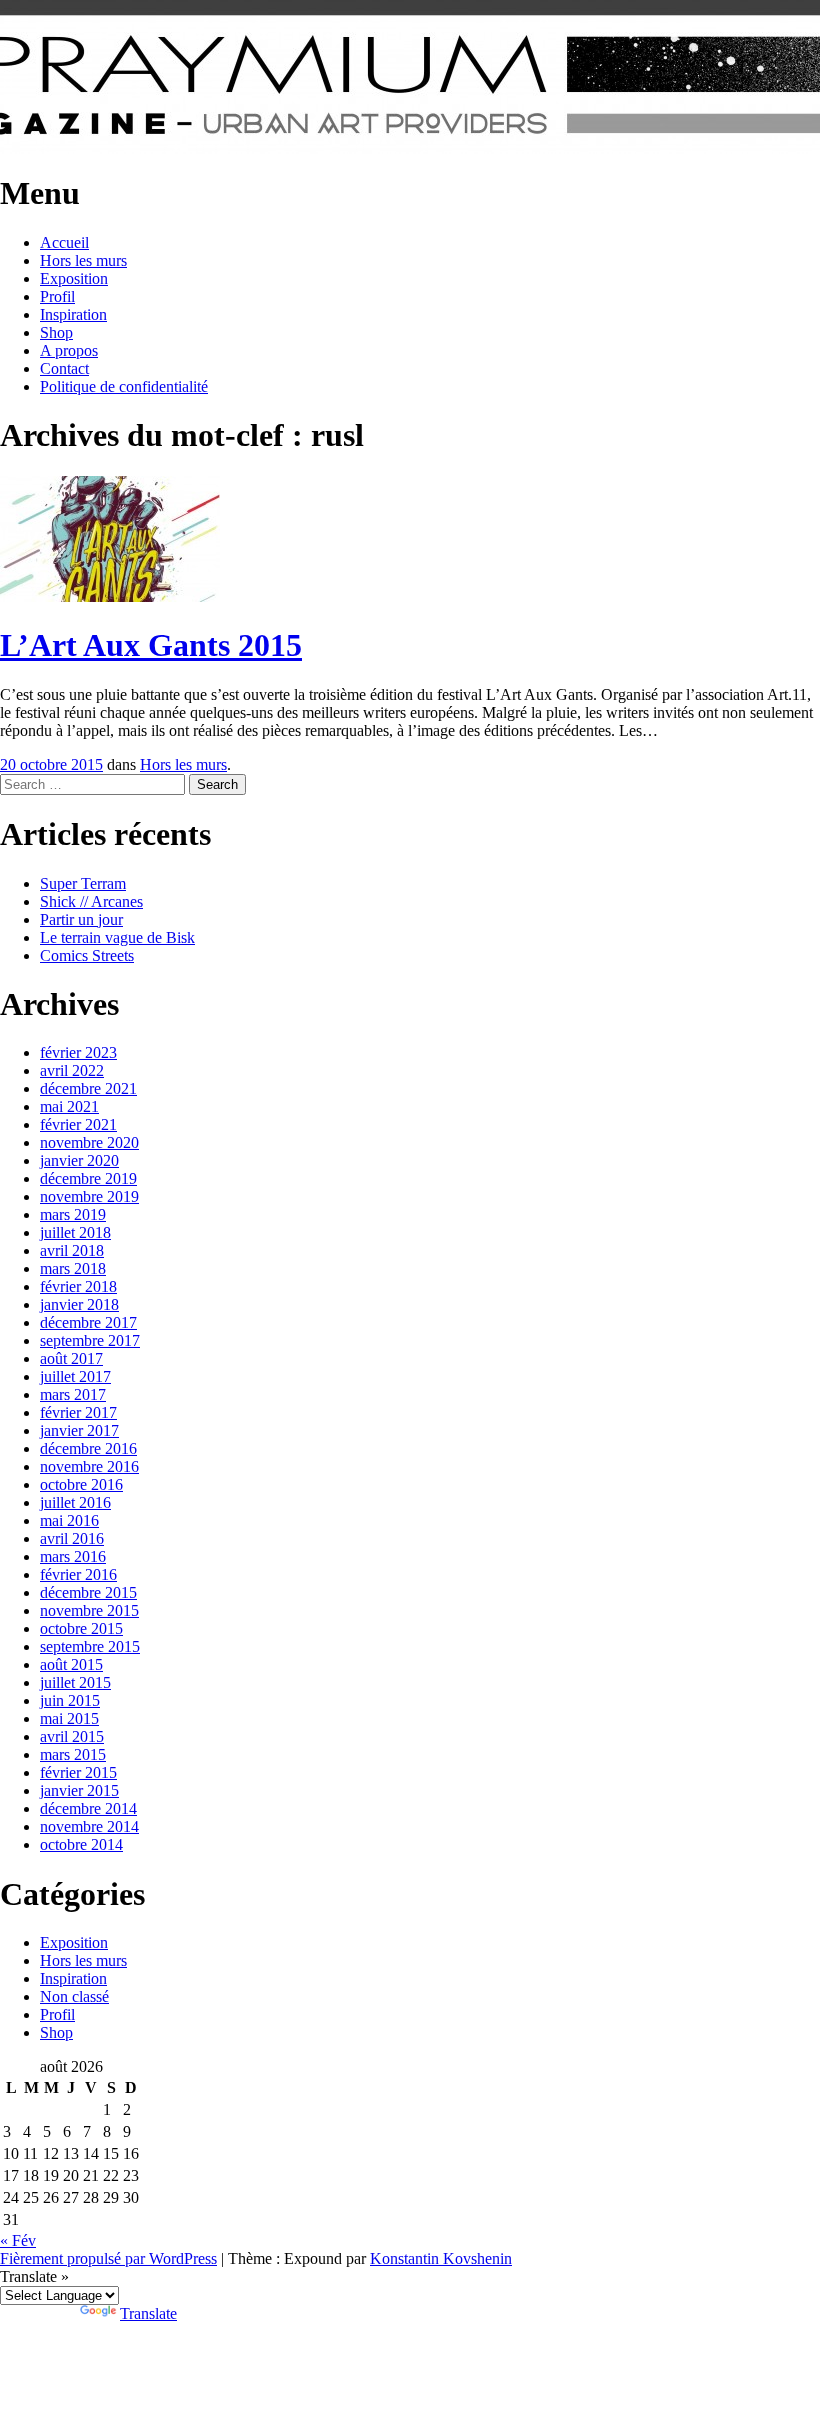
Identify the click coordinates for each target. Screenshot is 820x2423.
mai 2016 (69, 1520)
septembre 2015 (90, 1646)
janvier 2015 (79, 1790)
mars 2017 (73, 1394)
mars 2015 (73, 1754)
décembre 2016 (88, 1448)
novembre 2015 (89, 1610)
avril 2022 (72, 1070)
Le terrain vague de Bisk (117, 937)
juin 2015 (70, 1700)
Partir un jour (81, 919)
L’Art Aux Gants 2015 (151, 645)
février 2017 (78, 1412)
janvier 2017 (79, 1430)
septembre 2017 (90, 1340)
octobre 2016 (81, 1484)
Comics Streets (87, 955)
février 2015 (78, 1772)
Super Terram (83, 883)
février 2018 (78, 1286)
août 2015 (71, 1664)
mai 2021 (69, 1106)
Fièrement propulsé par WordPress (108, 2258)
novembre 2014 (89, 1826)
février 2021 (78, 1124)
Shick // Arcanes (91, 901)
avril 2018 (72, 1250)
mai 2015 (69, 1718)
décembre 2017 (88, 1322)
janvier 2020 (79, 1160)
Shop (56, 332)
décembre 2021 (88, 1088)
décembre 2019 (88, 1178)
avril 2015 (72, 1736)
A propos (69, 350)
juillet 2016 (75, 1502)
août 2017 (71, 1358)
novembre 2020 (89, 1142)
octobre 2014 (81, 1844)
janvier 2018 (79, 1304)
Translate (148, 2313)
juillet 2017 (75, 1376)
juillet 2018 (75, 1232)
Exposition (74, 278)
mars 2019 (73, 1214)
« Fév (18, 2240)
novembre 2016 (89, 1466)
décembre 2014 (88, 1808)
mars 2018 (73, 1268)
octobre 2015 (81, 1628)
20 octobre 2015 (51, 764)
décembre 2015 (88, 1592)
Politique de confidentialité (124, 386)
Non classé (74, 1996)
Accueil (64, 242)
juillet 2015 (75, 1682)
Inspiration (73, 314)
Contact (64, 368)
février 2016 (78, 1574)
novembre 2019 (89, 1196)
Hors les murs (83, 260)
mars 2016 (73, 1556)
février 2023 (78, 1052)
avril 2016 (72, 1538)
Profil (57, 296)
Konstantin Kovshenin (441, 2258)
